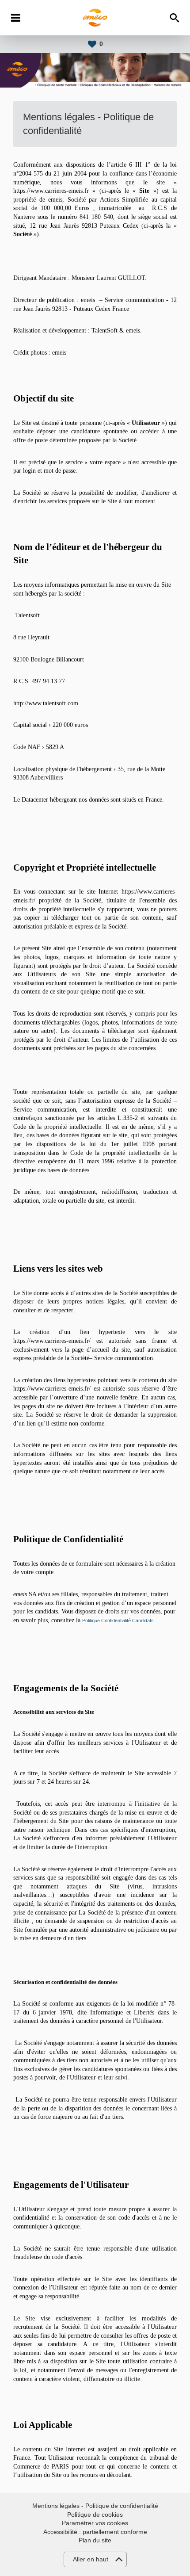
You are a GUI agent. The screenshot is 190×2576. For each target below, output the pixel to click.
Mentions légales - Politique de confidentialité (95, 2506)
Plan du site (95, 2540)
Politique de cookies (95, 2515)
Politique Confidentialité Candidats (118, 1621)
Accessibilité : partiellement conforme (95, 2532)
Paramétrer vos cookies (95, 2523)
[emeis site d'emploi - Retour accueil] (95, 18)
